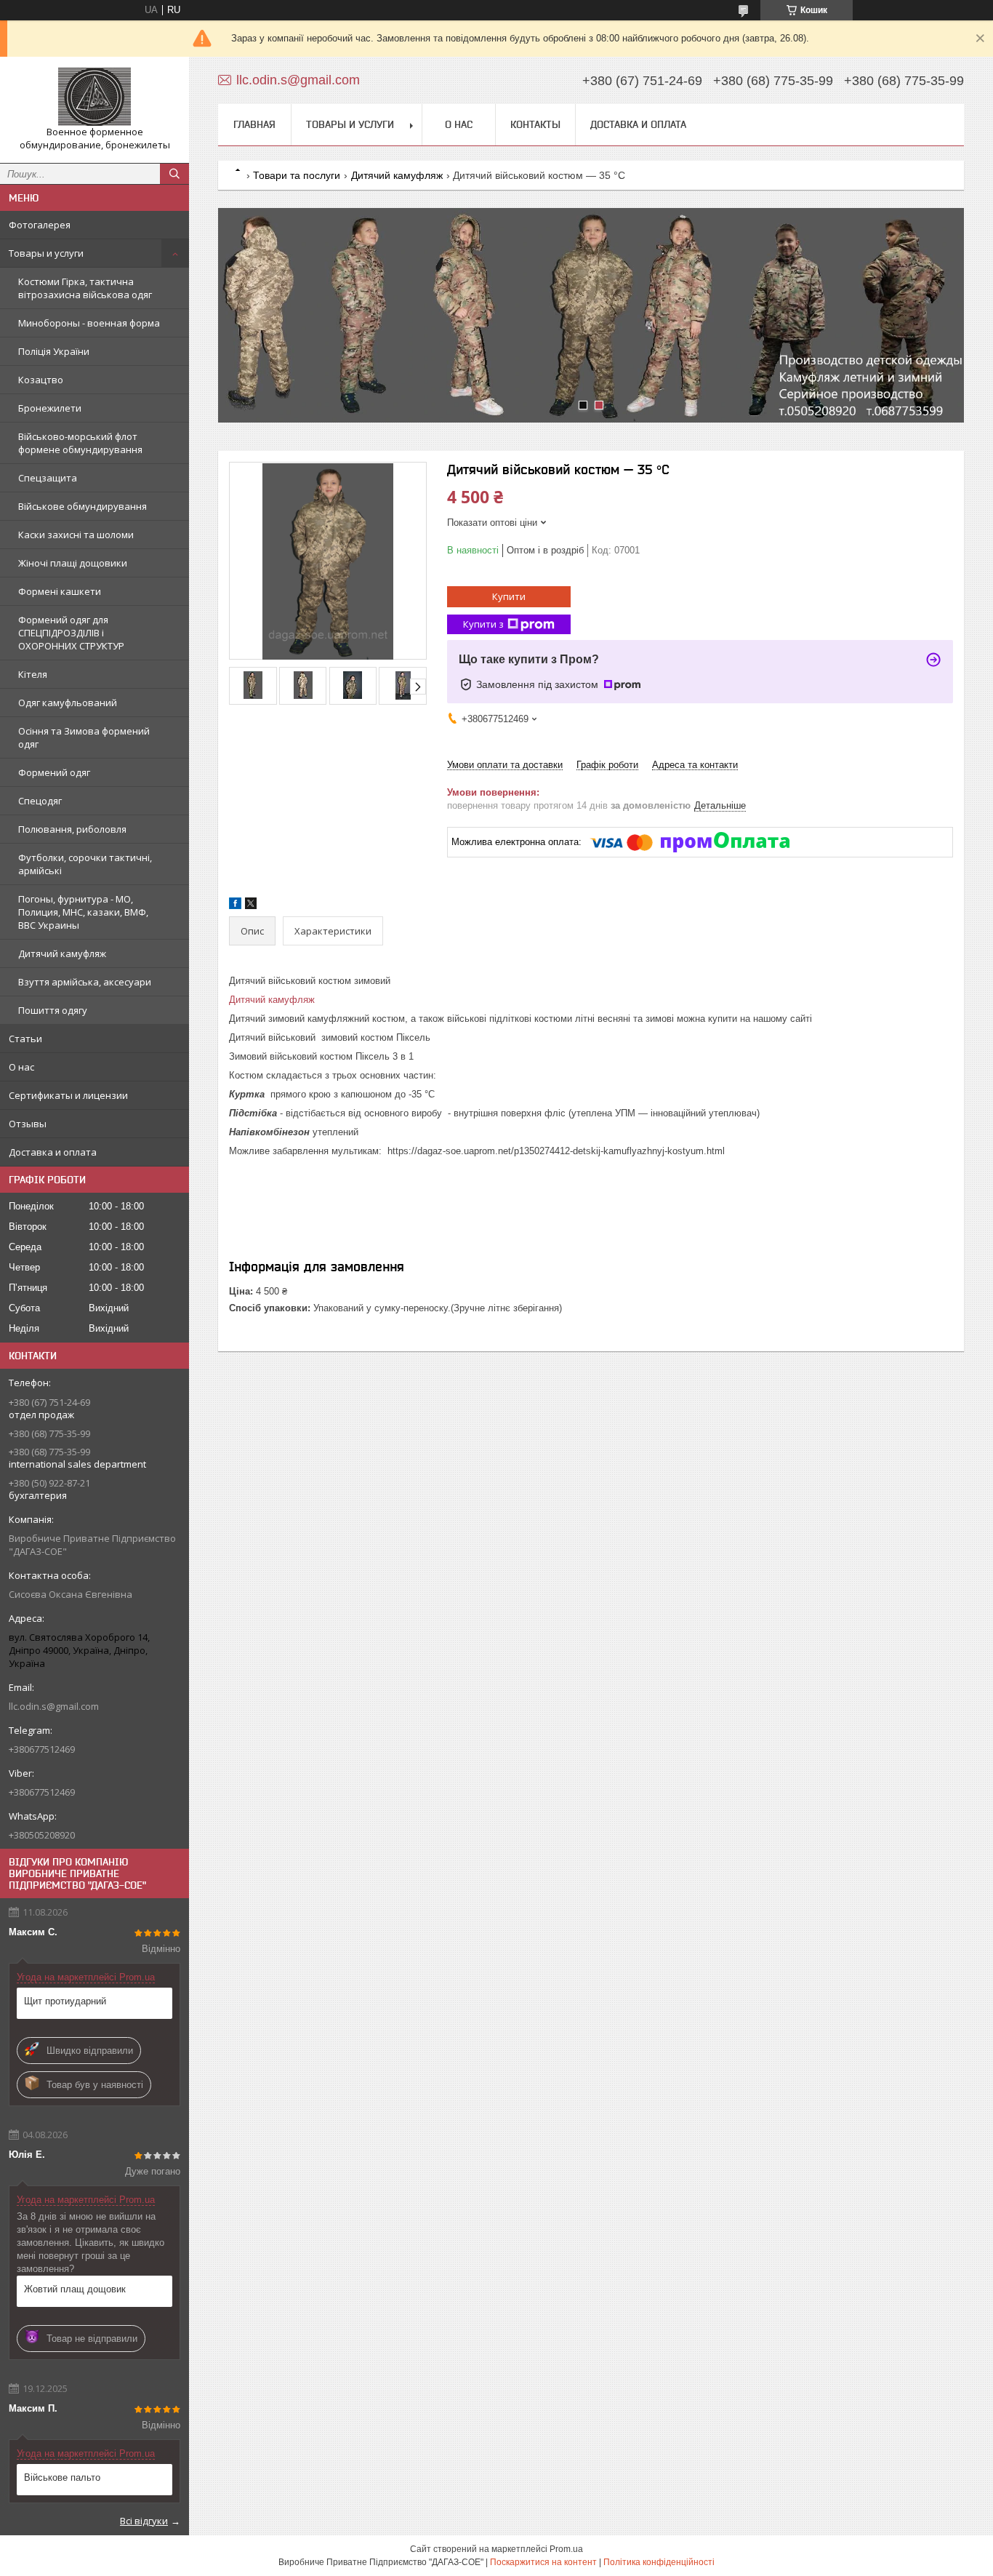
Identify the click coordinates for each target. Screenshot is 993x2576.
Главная (254, 124)
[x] (251, 906)
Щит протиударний (65, 2001)
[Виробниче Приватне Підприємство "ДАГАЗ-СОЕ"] (95, 97)
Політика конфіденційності (659, 2562)
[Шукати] (174, 174)
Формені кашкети (60, 591)
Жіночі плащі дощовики (73, 563)
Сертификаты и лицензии (68, 1095)
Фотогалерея (40, 225)
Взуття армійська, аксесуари (85, 982)
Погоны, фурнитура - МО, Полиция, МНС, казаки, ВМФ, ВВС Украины (83, 912)
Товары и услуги (46, 253)
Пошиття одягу (53, 1010)
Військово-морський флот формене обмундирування (80, 443)
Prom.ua (566, 2549)
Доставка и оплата (53, 1152)
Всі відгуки (144, 2521)
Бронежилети (50, 408)
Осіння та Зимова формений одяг (84, 737)
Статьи (25, 1039)
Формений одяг (54, 772)
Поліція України (54, 351)
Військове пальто (62, 2477)
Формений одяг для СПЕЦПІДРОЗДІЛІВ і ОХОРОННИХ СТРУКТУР (71, 633)
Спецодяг (40, 801)
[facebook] (235, 906)
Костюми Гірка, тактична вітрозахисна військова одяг (85, 288)
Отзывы (28, 1124)
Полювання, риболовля (72, 829)
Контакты (535, 124)
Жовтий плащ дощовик (75, 2289)
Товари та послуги (297, 175)
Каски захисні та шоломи (76, 535)
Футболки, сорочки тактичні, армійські (85, 864)
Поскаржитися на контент (543, 2562)
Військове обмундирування (83, 506)
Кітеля (33, 674)
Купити (509, 596)
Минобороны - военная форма (89, 323)
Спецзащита (48, 478)
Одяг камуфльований (68, 703)
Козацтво (41, 380)
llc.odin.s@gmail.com (54, 1706)
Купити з (483, 624)
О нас (21, 1067)
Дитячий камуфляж (62, 953)
